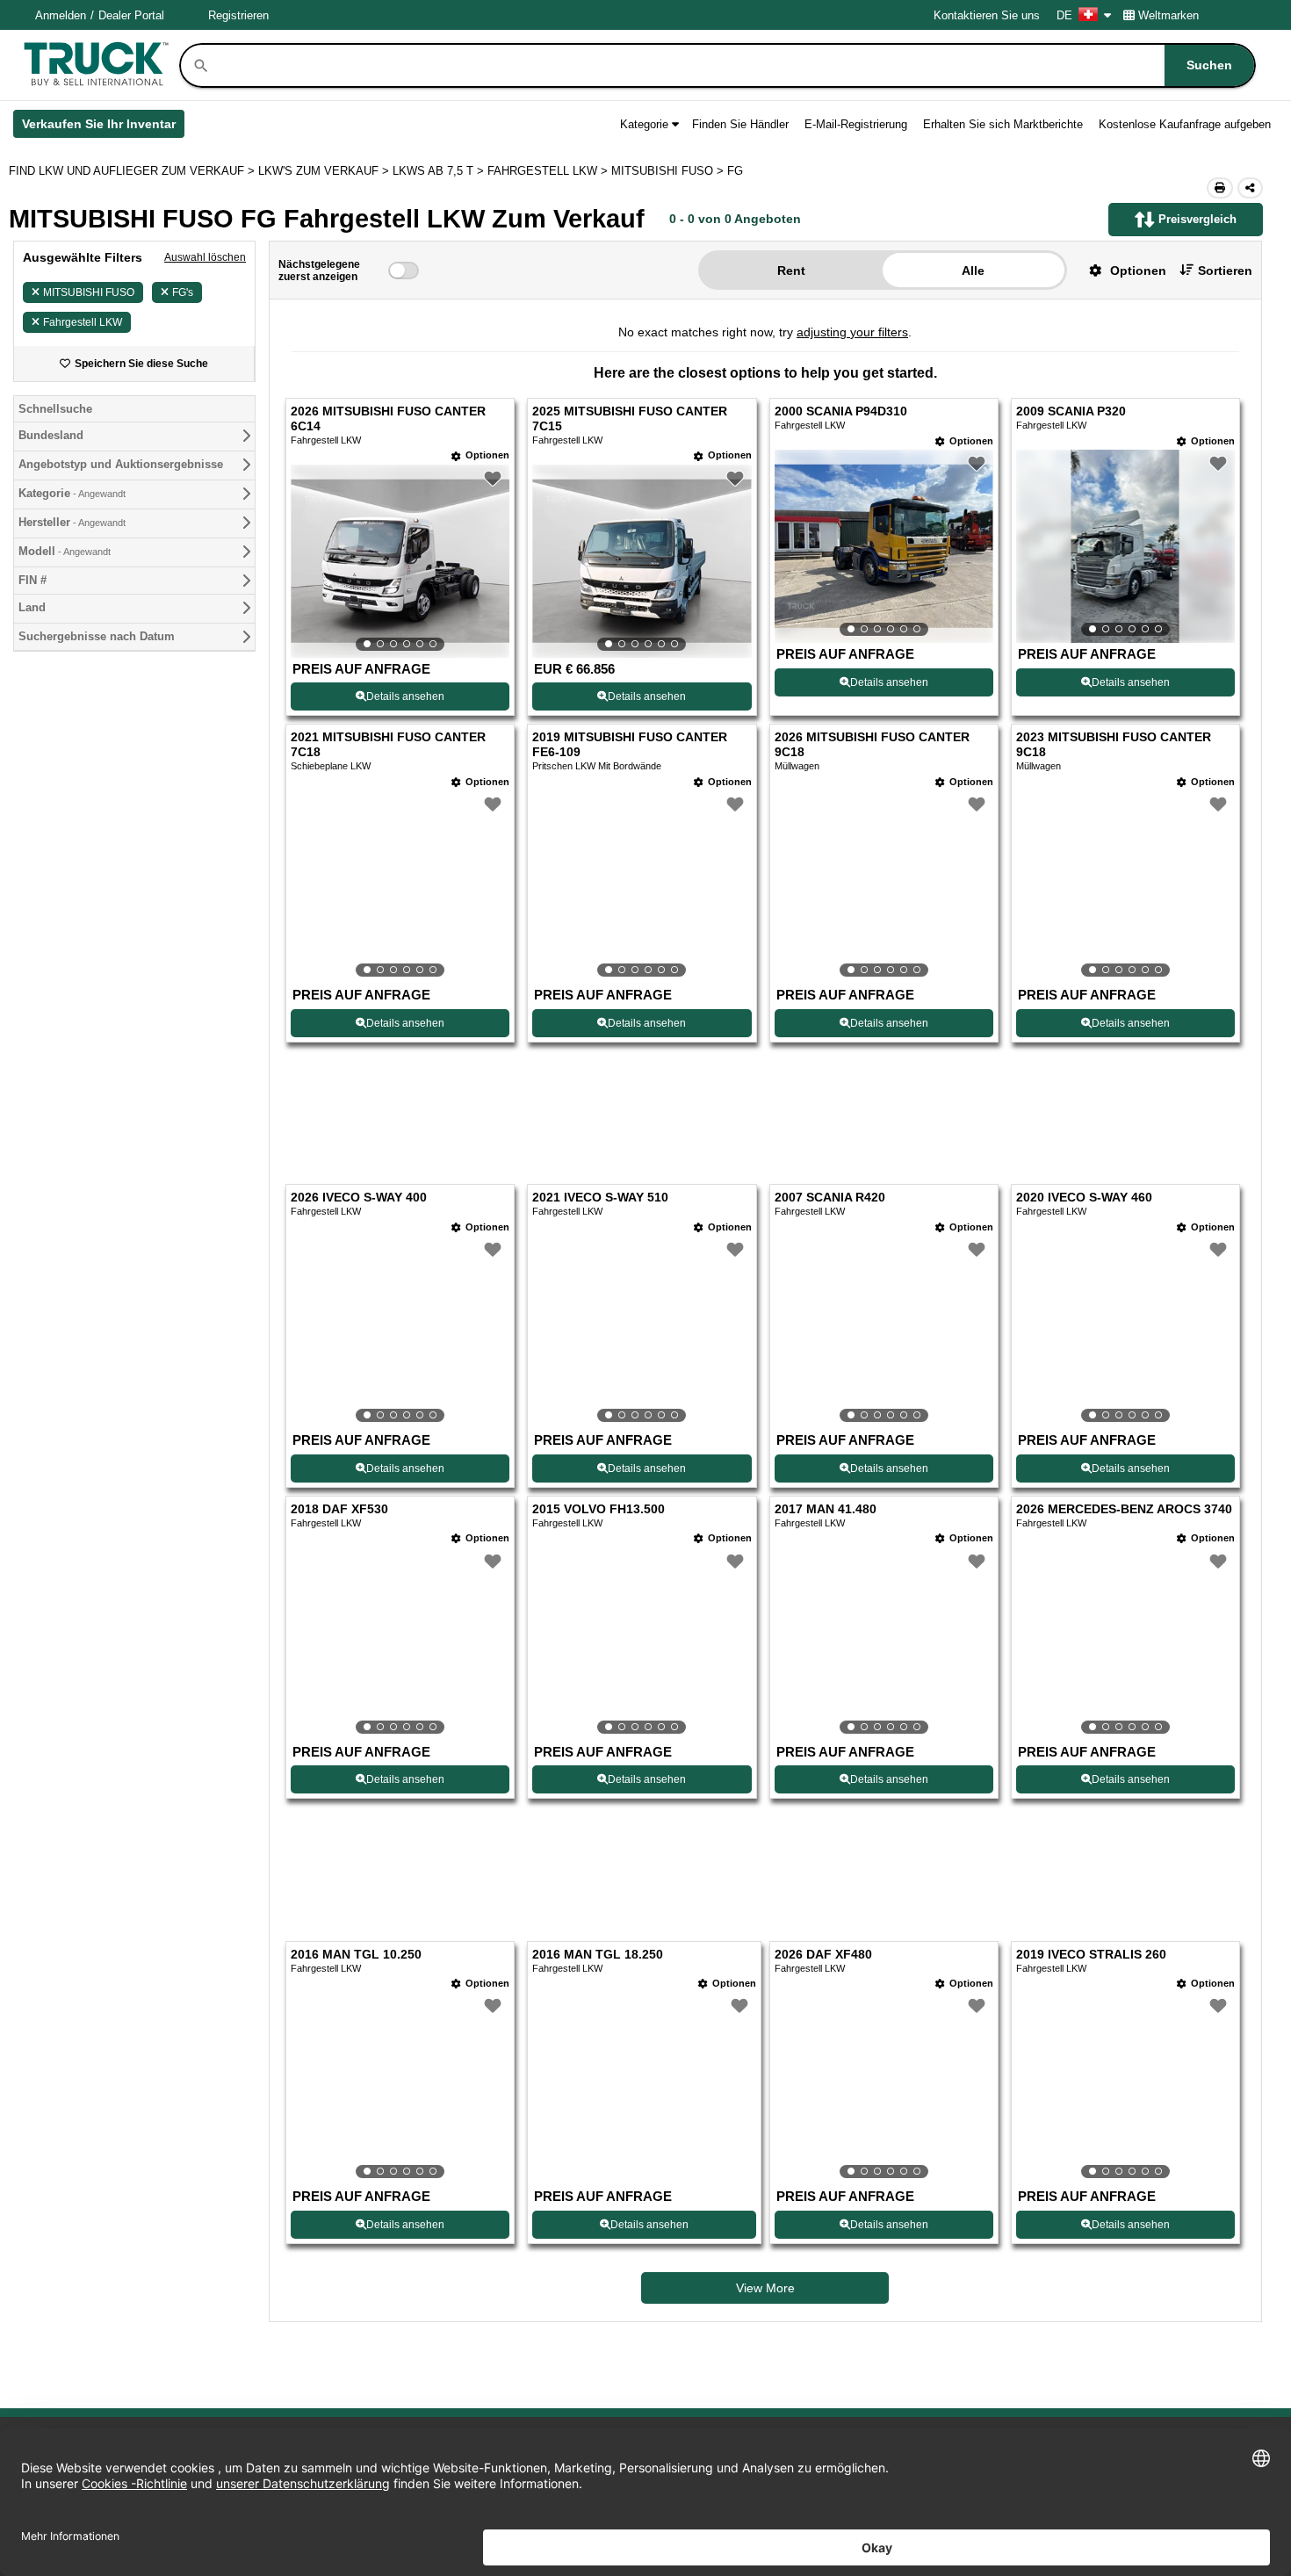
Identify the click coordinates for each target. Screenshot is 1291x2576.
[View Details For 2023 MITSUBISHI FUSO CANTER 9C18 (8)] (1125, 887)
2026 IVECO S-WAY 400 (359, 1198)
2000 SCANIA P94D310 (841, 411)
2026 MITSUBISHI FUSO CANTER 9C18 (872, 745)
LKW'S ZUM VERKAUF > (325, 171)
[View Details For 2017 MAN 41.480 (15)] (884, 1644)
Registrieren (238, 15)
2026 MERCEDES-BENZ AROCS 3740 (1124, 1509)
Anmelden (61, 15)
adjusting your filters (852, 332)
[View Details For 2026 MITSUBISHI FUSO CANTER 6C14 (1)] (400, 561)
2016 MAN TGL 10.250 (356, 1955)
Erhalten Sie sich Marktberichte (1003, 124)
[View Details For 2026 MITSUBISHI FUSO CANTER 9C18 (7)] (884, 887)
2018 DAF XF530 (339, 1509)
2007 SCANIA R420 (830, 1198)
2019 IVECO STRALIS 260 (1091, 1955)
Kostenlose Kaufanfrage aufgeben (1185, 124)
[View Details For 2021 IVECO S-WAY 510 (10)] (642, 1332)
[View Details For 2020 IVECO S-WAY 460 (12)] (1125, 1332)
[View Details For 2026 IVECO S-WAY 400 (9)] (400, 1332)
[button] (1121, 270)
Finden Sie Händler (740, 124)
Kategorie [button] (644, 124)
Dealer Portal (131, 15)
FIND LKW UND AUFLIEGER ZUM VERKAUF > (133, 171)
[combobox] (732, 65)
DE (1064, 15)
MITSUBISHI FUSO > (669, 171)
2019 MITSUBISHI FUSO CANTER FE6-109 (630, 745)
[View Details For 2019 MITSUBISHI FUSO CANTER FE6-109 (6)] (642, 887)
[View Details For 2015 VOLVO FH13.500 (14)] (642, 1644)
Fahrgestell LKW (83, 322)
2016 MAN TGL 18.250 (598, 1955)
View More (765, 2288)
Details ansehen (405, 696)
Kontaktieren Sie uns (987, 15)
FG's (183, 292)
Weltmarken (1168, 15)
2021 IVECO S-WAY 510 (600, 1198)
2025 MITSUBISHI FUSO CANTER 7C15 (630, 419)
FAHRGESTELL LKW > (549, 171)
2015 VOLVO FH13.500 (599, 1509)
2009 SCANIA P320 (1071, 411)
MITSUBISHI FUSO (89, 292)
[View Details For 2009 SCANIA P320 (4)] (1125, 546)
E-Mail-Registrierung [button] (856, 124)
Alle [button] (973, 271)
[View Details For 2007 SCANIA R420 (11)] (884, 1332)
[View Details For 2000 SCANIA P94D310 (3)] (884, 546)
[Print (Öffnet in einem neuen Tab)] (1220, 188)
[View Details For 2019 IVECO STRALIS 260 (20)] (1125, 2089)
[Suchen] (201, 66)
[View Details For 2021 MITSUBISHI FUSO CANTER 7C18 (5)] (400, 887)
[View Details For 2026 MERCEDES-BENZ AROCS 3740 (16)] (1125, 1644)
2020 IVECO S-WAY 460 (1084, 1198)
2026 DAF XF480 (823, 1955)
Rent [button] (791, 271)
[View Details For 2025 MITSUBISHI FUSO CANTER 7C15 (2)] (642, 561)
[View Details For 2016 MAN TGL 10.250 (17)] (400, 2089)
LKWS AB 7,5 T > (440, 171)
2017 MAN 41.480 (826, 1509)
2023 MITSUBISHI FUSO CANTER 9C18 (1114, 745)
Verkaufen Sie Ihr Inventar (103, 127)
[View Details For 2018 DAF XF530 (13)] (400, 1644)
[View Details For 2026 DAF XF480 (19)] (884, 2089)
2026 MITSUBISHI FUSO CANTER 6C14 (388, 419)
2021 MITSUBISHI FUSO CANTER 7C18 (388, 745)
